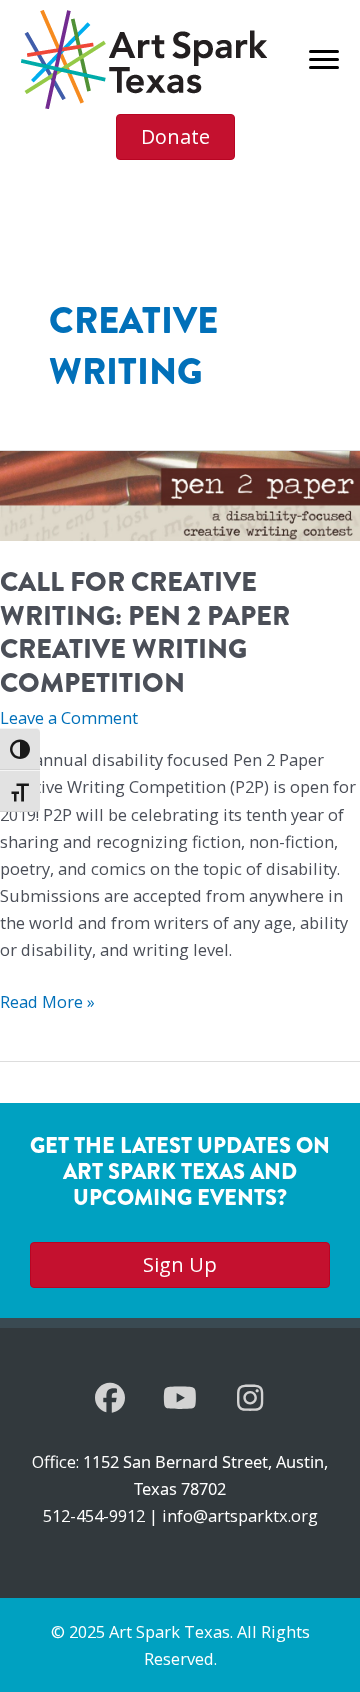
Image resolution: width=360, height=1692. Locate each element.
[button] (110, 1398)
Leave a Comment (69, 717)
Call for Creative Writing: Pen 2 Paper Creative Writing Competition (145, 632)
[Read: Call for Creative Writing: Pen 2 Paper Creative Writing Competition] (180, 494)
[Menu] (324, 60)
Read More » (47, 1002)
